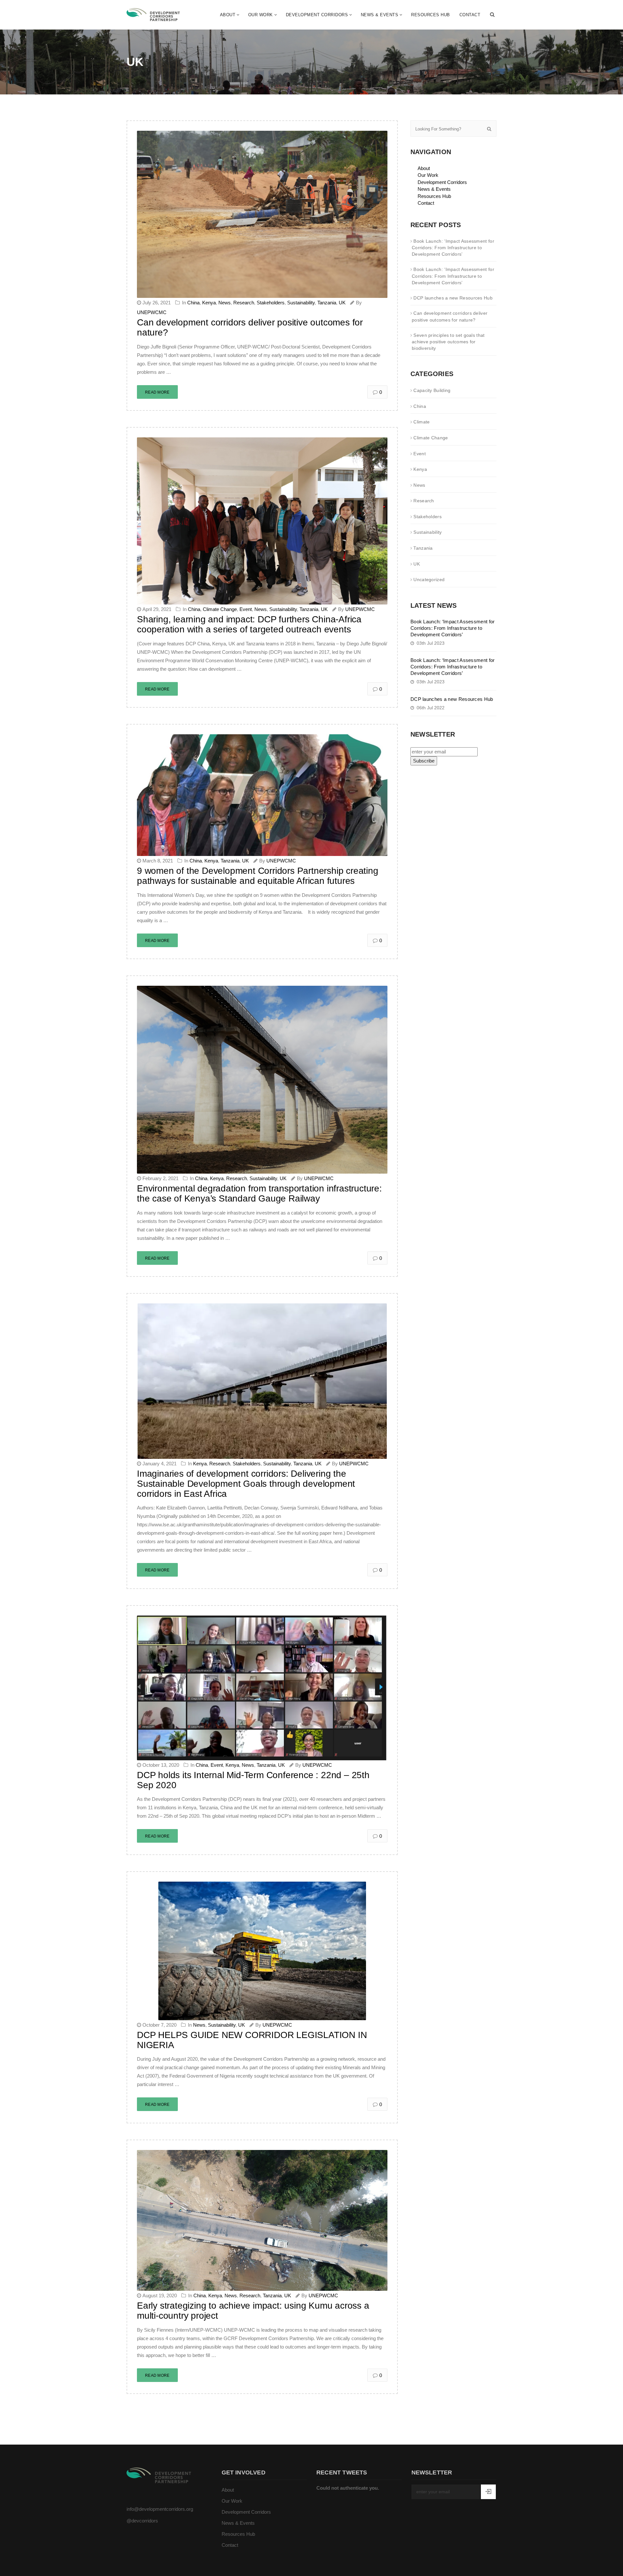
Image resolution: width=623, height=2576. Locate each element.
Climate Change (220, 609)
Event (246, 609)
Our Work (261, 15)
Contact (470, 15)
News (225, 303)
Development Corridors (317, 15)
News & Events (380, 15)
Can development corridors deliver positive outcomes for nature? (250, 327)
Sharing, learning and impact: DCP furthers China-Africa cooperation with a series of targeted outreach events (249, 624)
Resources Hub (431, 15)
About (228, 15)
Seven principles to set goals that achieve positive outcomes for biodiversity (448, 342)
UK (342, 303)
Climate (421, 422)
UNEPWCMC (152, 312)
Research (244, 303)
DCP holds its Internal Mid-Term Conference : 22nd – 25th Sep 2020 (253, 1780)
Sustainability (301, 303)
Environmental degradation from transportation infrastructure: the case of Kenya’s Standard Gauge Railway (259, 1193)
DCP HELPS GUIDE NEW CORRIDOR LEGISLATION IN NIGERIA (252, 2040)
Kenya (209, 303)
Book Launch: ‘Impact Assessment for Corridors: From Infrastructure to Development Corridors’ (453, 248)
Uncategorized (429, 580)
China (193, 303)
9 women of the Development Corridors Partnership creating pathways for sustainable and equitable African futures (258, 876)
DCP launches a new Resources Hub (453, 298)
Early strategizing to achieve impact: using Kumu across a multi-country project (253, 2311)
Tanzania (327, 303)
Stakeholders (271, 303)
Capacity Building (432, 390)
